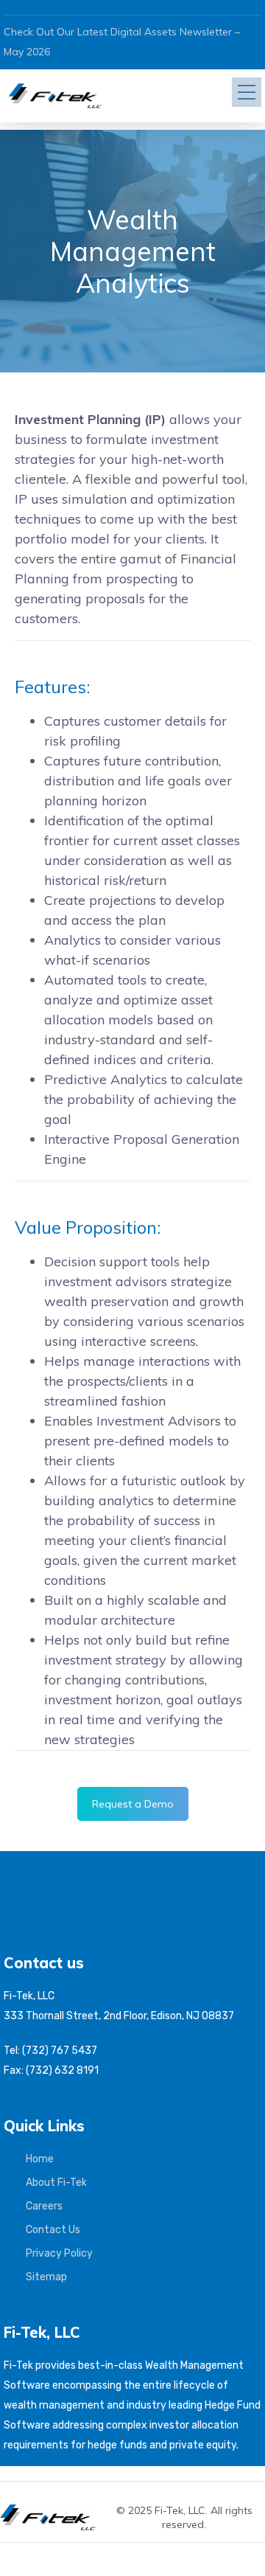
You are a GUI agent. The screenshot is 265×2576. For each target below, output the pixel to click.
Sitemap (46, 2277)
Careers (44, 2206)
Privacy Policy (59, 2253)
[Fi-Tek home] (55, 2511)
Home (40, 2159)
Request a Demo (133, 1804)
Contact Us (53, 2230)
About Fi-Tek (56, 2183)
